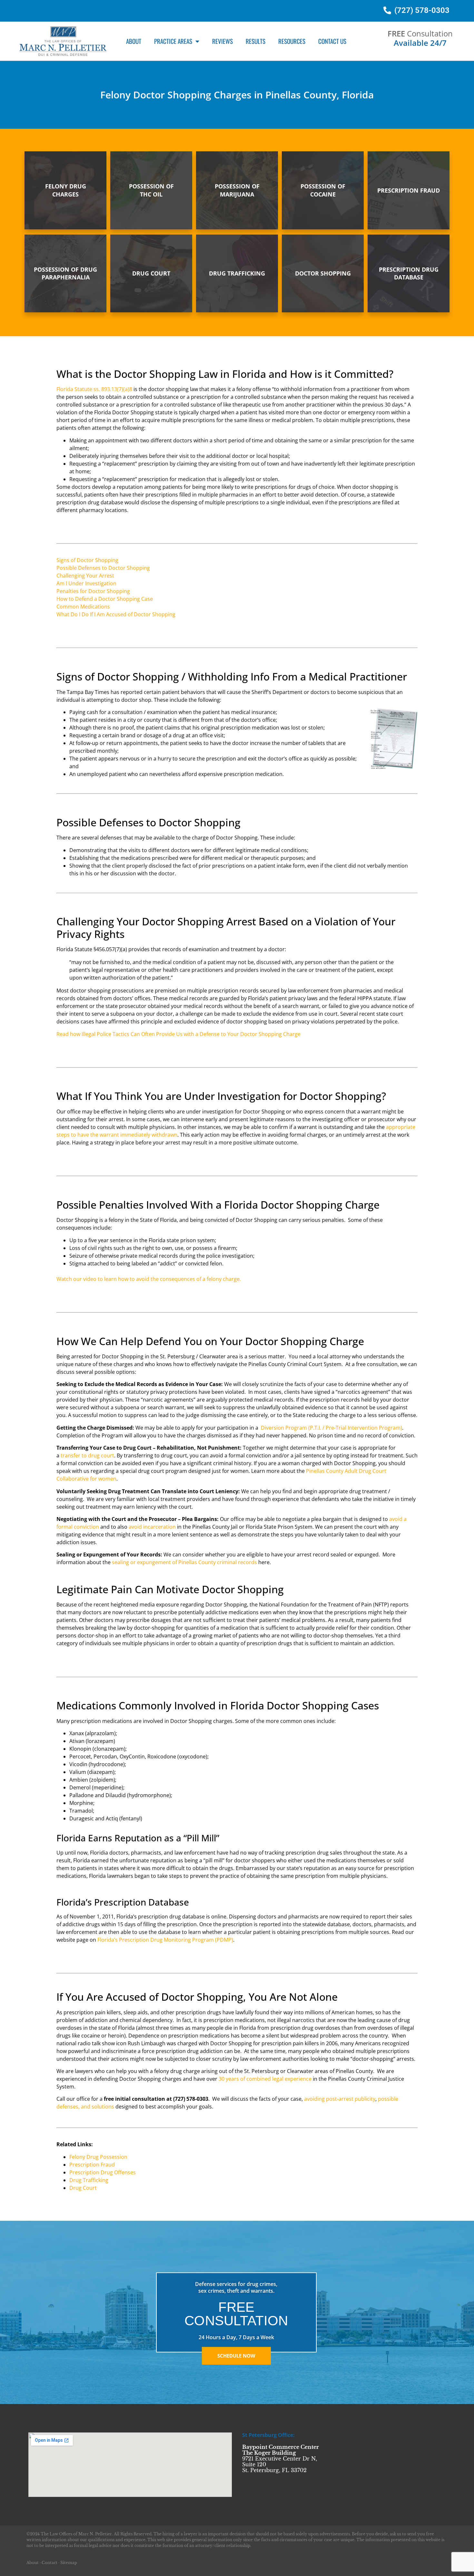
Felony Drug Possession (98, 2157)
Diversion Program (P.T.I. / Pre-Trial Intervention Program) (331, 1428)
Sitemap (69, 2563)
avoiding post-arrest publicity (340, 2099)
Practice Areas (173, 41)
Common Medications (83, 607)
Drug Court (83, 2188)
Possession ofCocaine (323, 190)
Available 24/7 (420, 43)
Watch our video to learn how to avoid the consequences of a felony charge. (149, 1279)
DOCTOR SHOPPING (323, 273)
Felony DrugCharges (66, 190)
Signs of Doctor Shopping (87, 560)
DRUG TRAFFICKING (237, 273)
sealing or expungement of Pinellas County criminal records (184, 1562)
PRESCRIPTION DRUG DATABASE (409, 273)
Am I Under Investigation (86, 583)
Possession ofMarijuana (237, 190)
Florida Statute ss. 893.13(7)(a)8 (94, 389)
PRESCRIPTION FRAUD (409, 190)
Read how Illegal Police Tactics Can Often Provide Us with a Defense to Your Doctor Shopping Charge (178, 1034)
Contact (49, 2563)
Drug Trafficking (89, 2180)
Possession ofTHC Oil (151, 190)
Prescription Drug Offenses (103, 2172)
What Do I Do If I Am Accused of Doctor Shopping (116, 614)
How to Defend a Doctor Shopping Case (105, 599)
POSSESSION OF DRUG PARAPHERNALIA (65, 273)
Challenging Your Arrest (85, 576)
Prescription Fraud (92, 2165)
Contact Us (332, 41)
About (134, 41)
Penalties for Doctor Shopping (93, 591)
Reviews (222, 41)
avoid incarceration (152, 1527)
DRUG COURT (151, 273)
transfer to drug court (87, 1455)
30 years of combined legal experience (265, 2079)
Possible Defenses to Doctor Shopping (103, 568)
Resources (292, 41)
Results (256, 41)
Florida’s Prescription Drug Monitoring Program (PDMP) (165, 1940)
